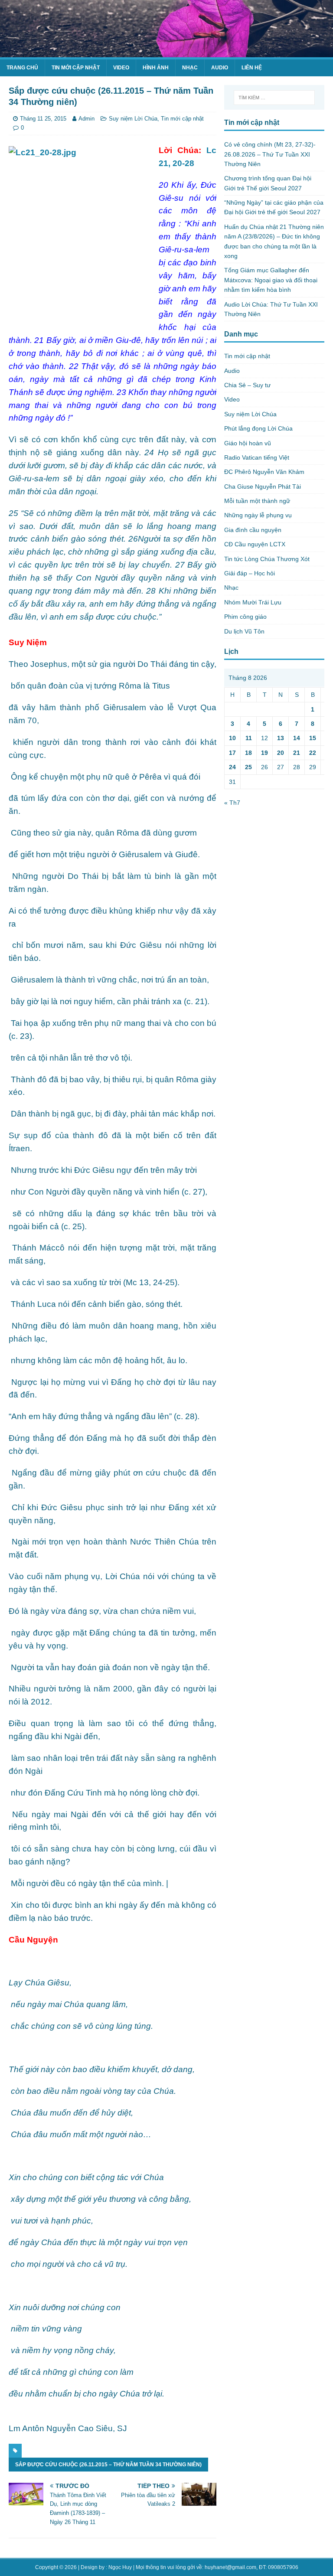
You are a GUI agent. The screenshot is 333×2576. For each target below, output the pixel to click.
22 (313, 753)
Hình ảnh (156, 68)
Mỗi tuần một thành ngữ (257, 501)
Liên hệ (252, 68)
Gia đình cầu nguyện (253, 530)
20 (281, 753)
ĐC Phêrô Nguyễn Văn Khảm (264, 472)
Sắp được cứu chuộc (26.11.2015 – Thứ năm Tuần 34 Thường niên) (108, 2465)
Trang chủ (22, 68)
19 (264, 753)
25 (248, 767)
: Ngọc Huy (119, 2567)
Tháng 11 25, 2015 (43, 119)
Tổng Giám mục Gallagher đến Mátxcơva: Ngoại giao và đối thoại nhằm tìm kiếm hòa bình (271, 280)
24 (232, 767)
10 (232, 738)
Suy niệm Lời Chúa (133, 119)
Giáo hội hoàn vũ (248, 443)
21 (297, 753)
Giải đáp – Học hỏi (250, 573)
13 (281, 738)
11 (249, 738)
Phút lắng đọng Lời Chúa (258, 428)
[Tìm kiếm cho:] (274, 98)
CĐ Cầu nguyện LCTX (255, 544)
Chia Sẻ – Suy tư (247, 385)
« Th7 (232, 803)
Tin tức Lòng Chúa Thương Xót (267, 559)
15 (313, 738)
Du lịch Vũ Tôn (244, 631)
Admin (87, 119)
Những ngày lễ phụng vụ (258, 515)
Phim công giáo (245, 617)
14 (297, 738)
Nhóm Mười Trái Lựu (253, 602)
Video (121, 68)
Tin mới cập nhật (76, 68)
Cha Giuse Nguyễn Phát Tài (263, 486)
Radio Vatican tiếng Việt (257, 457)
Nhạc (190, 68)
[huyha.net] (166, 52)
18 (248, 753)
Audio (220, 68)
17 (232, 753)
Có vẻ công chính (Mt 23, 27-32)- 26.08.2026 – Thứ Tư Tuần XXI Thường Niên (270, 154)
